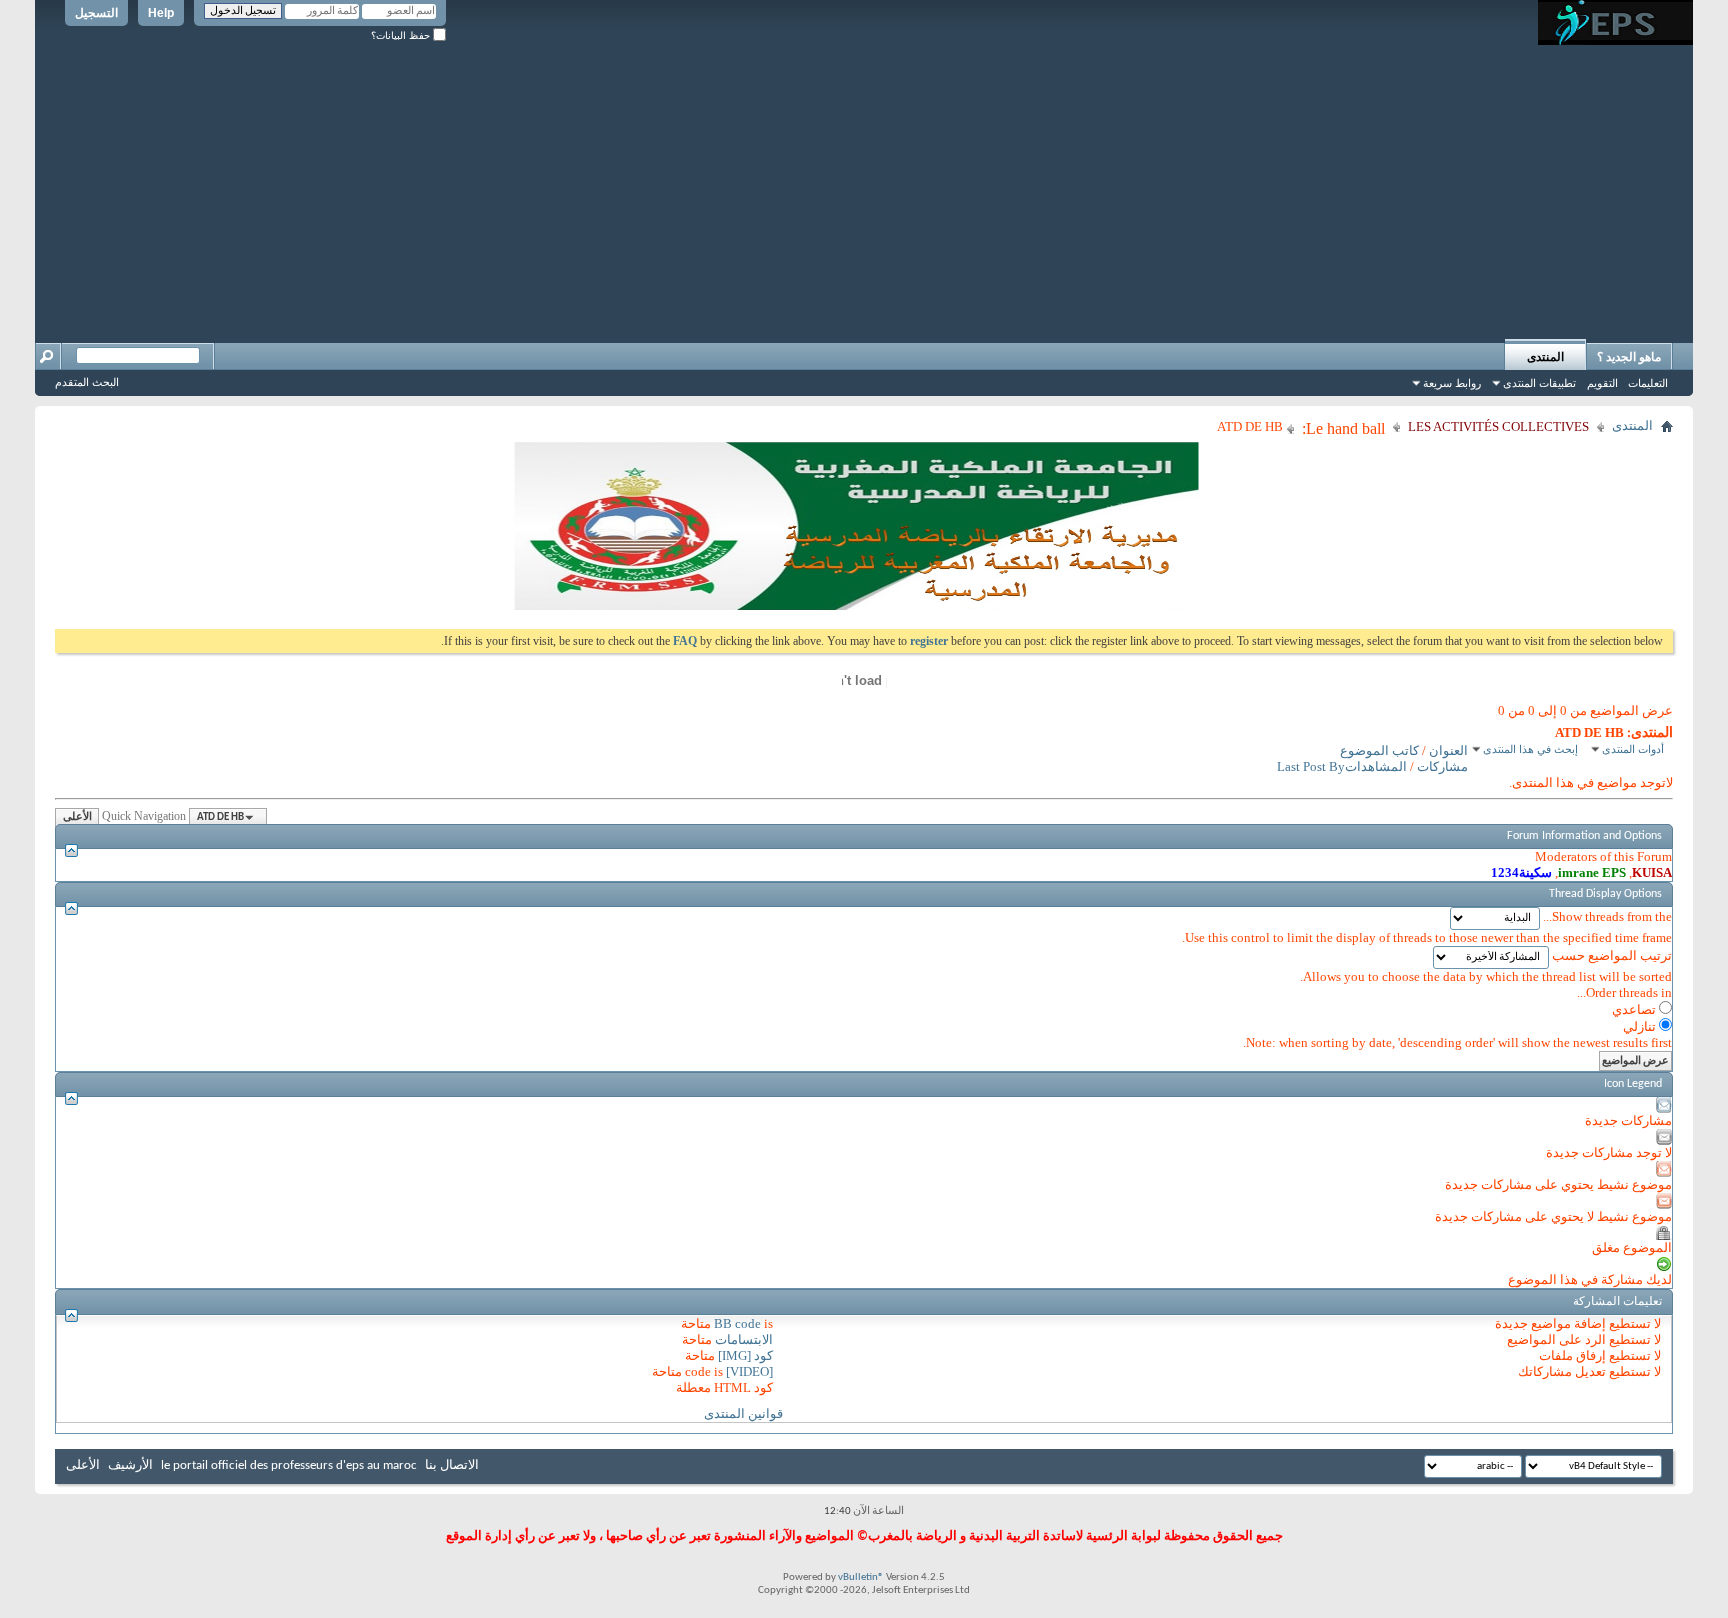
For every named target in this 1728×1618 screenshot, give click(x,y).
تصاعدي (1635, 1009)
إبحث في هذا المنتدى (1530, 749)
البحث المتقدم (87, 382)
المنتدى (1545, 357)
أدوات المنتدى (1633, 749)
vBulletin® (861, 1577)
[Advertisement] (864, 185)
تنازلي (1641, 1026)
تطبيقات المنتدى (1539, 383)
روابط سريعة (1452, 383)
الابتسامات (744, 1339)
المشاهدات (1376, 766)
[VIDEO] (749, 1371)
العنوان (1448, 750)
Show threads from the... (1607, 916)
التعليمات (1648, 383)
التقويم (1602, 383)
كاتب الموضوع (1379, 750)
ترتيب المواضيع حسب (1612, 955)
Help (161, 13)
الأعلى (77, 817)
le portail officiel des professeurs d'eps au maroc (289, 1465)
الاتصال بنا (452, 1465)
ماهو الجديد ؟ (1629, 357)
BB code (737, 1323)
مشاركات (1442, 766)
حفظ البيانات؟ (402, 35)
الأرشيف (130, 1465)
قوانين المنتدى (743, 1413)
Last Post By (1311, 766)
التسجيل (96, 13)
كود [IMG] (745, 1355)
